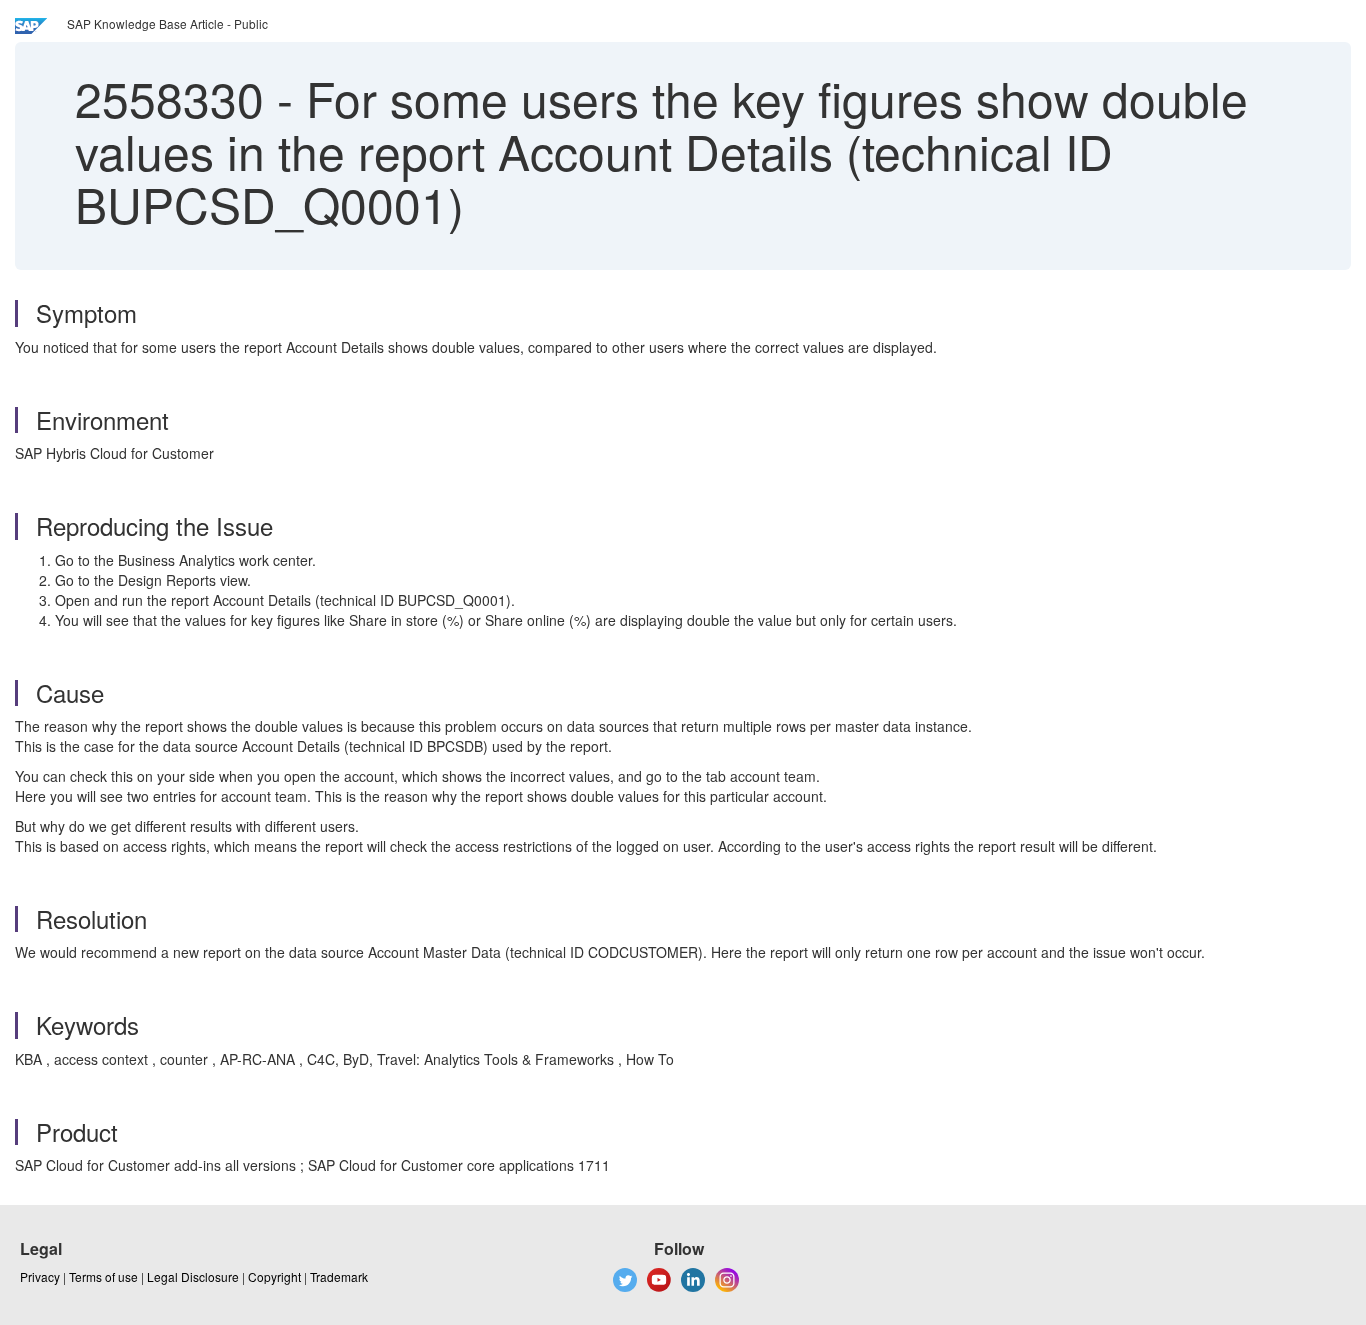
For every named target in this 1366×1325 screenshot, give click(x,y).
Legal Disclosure (193, 1276)
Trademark (339, 1276)
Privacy (40, 1276)
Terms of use (103, 1276)
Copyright (274, 1276)
